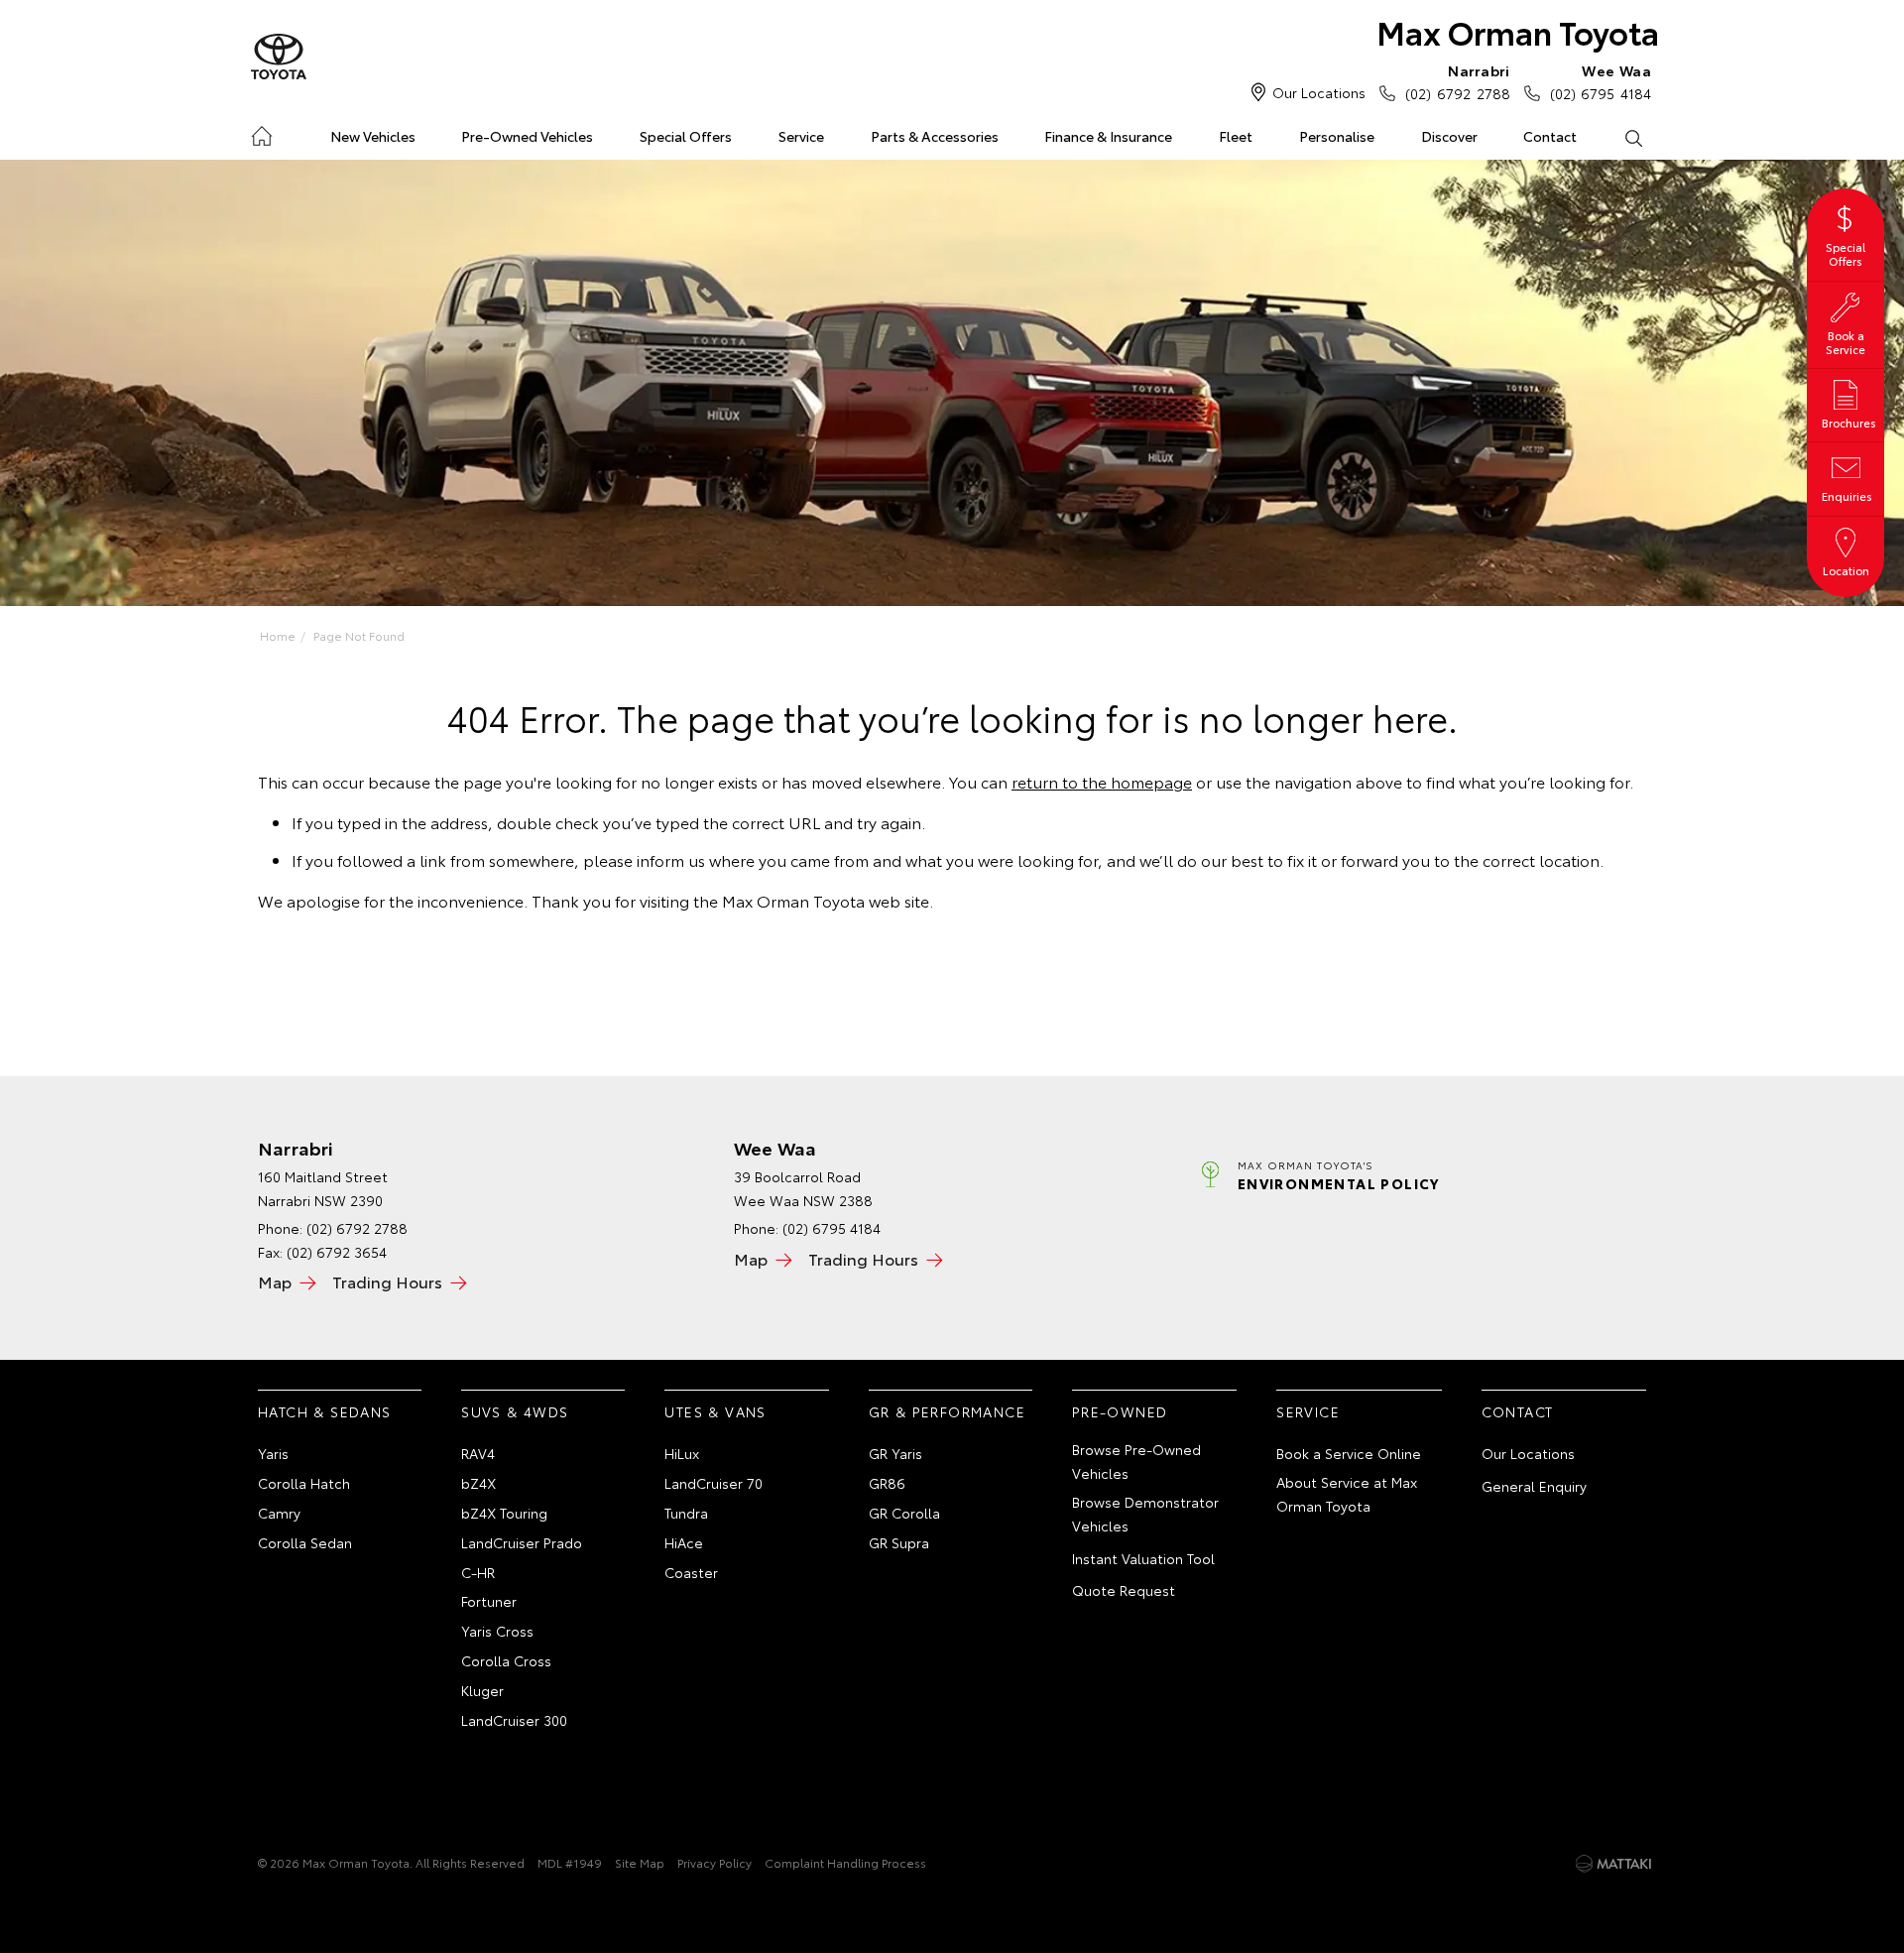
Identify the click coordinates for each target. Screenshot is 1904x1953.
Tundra (686, 1513)
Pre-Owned (1120, 1411)
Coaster (691, 1572)
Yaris (273, 1453)
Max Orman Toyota (1518, 31)
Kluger (482, 1690)
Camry (279, 1513)
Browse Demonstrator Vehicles (1145, 1514)
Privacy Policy (714, 1862)
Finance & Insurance (1108, 136)
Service (801, 136)
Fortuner (489, 1601)
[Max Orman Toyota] (279, 58)
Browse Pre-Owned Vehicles (1136, 1461)
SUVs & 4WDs (515, 1411)
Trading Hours (387, 1281)
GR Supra (899, 1542)
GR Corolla (904, 1513)
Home (261, 132)
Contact (1550, 136)
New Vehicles (373, 136)
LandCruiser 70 (714, 1483)
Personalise (1337, 136)
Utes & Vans (715, 1411)
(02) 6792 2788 (1457, 82)
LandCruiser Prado (522, 1542)
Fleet (1236, 136)
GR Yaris (895, 1453)
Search (1633, 137)
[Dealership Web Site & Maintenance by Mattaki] (1613, 1864)
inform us (671, 859)
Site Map (640, 1862)
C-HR (478, 1572)
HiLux (682, 1453)
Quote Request (1124, 1590)
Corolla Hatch (304, 1483)
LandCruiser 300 (514, 1720)
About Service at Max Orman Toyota (1347, 1494)
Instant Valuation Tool (1143, 1558)
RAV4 (478, 1453)
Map (275, 1281)
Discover (1449, 136)
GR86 (887, 1483)
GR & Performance (947, 1411)
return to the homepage (1102, 781)
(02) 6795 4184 (1601, 82)
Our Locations (1319, 92)
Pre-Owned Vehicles (527, 136)
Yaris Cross (497, 1631)
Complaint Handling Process (845, 1862)
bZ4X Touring (504, 1513)
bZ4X (478, 1483)
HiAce (684, 1542)
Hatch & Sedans (325, 1411)
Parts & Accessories (935, 136)
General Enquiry (1534, 1486)
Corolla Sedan (305, 1542)
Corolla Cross (506, 1660)
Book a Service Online (1349, 1453)
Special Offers (686, 136)
